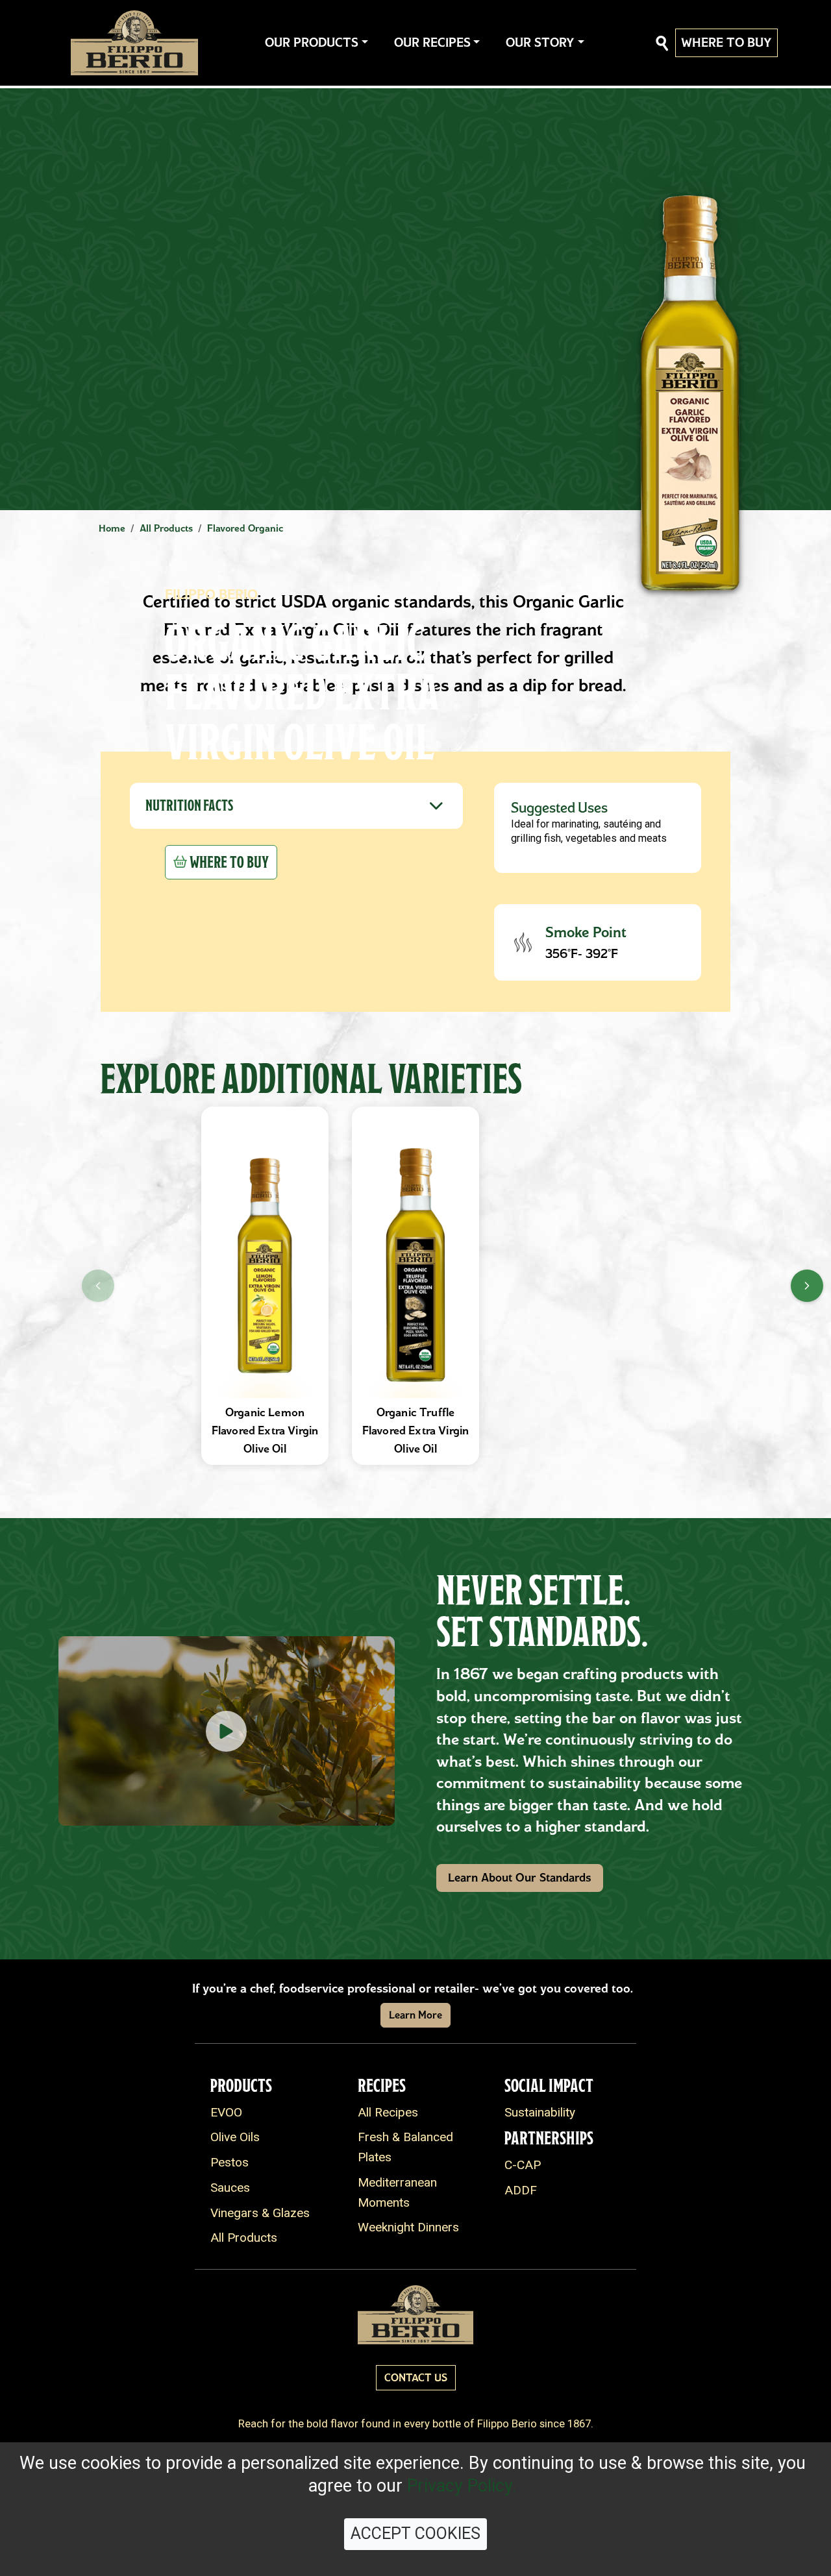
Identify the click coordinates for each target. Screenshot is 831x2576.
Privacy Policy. (462, 2486)
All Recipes (388, 2112)
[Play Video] (227, 1731)
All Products (244, 2238)
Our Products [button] (312, 43)
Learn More (415, 2015)
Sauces (230, 2188)
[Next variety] (807, 1286)
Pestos (229, 2162)
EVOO (226, 2112)
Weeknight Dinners (408, 2227)
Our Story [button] (540, 43)
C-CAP (523, 2165)
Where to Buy (726, 43)
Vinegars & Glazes (260, 2213)
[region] (415, 1286)
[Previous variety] (98, 1286)
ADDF (521, 2190)
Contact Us (416, 2378)
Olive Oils (235, 2137)
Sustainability (540, 2112)
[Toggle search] (662, 43)
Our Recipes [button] (432, 43)
